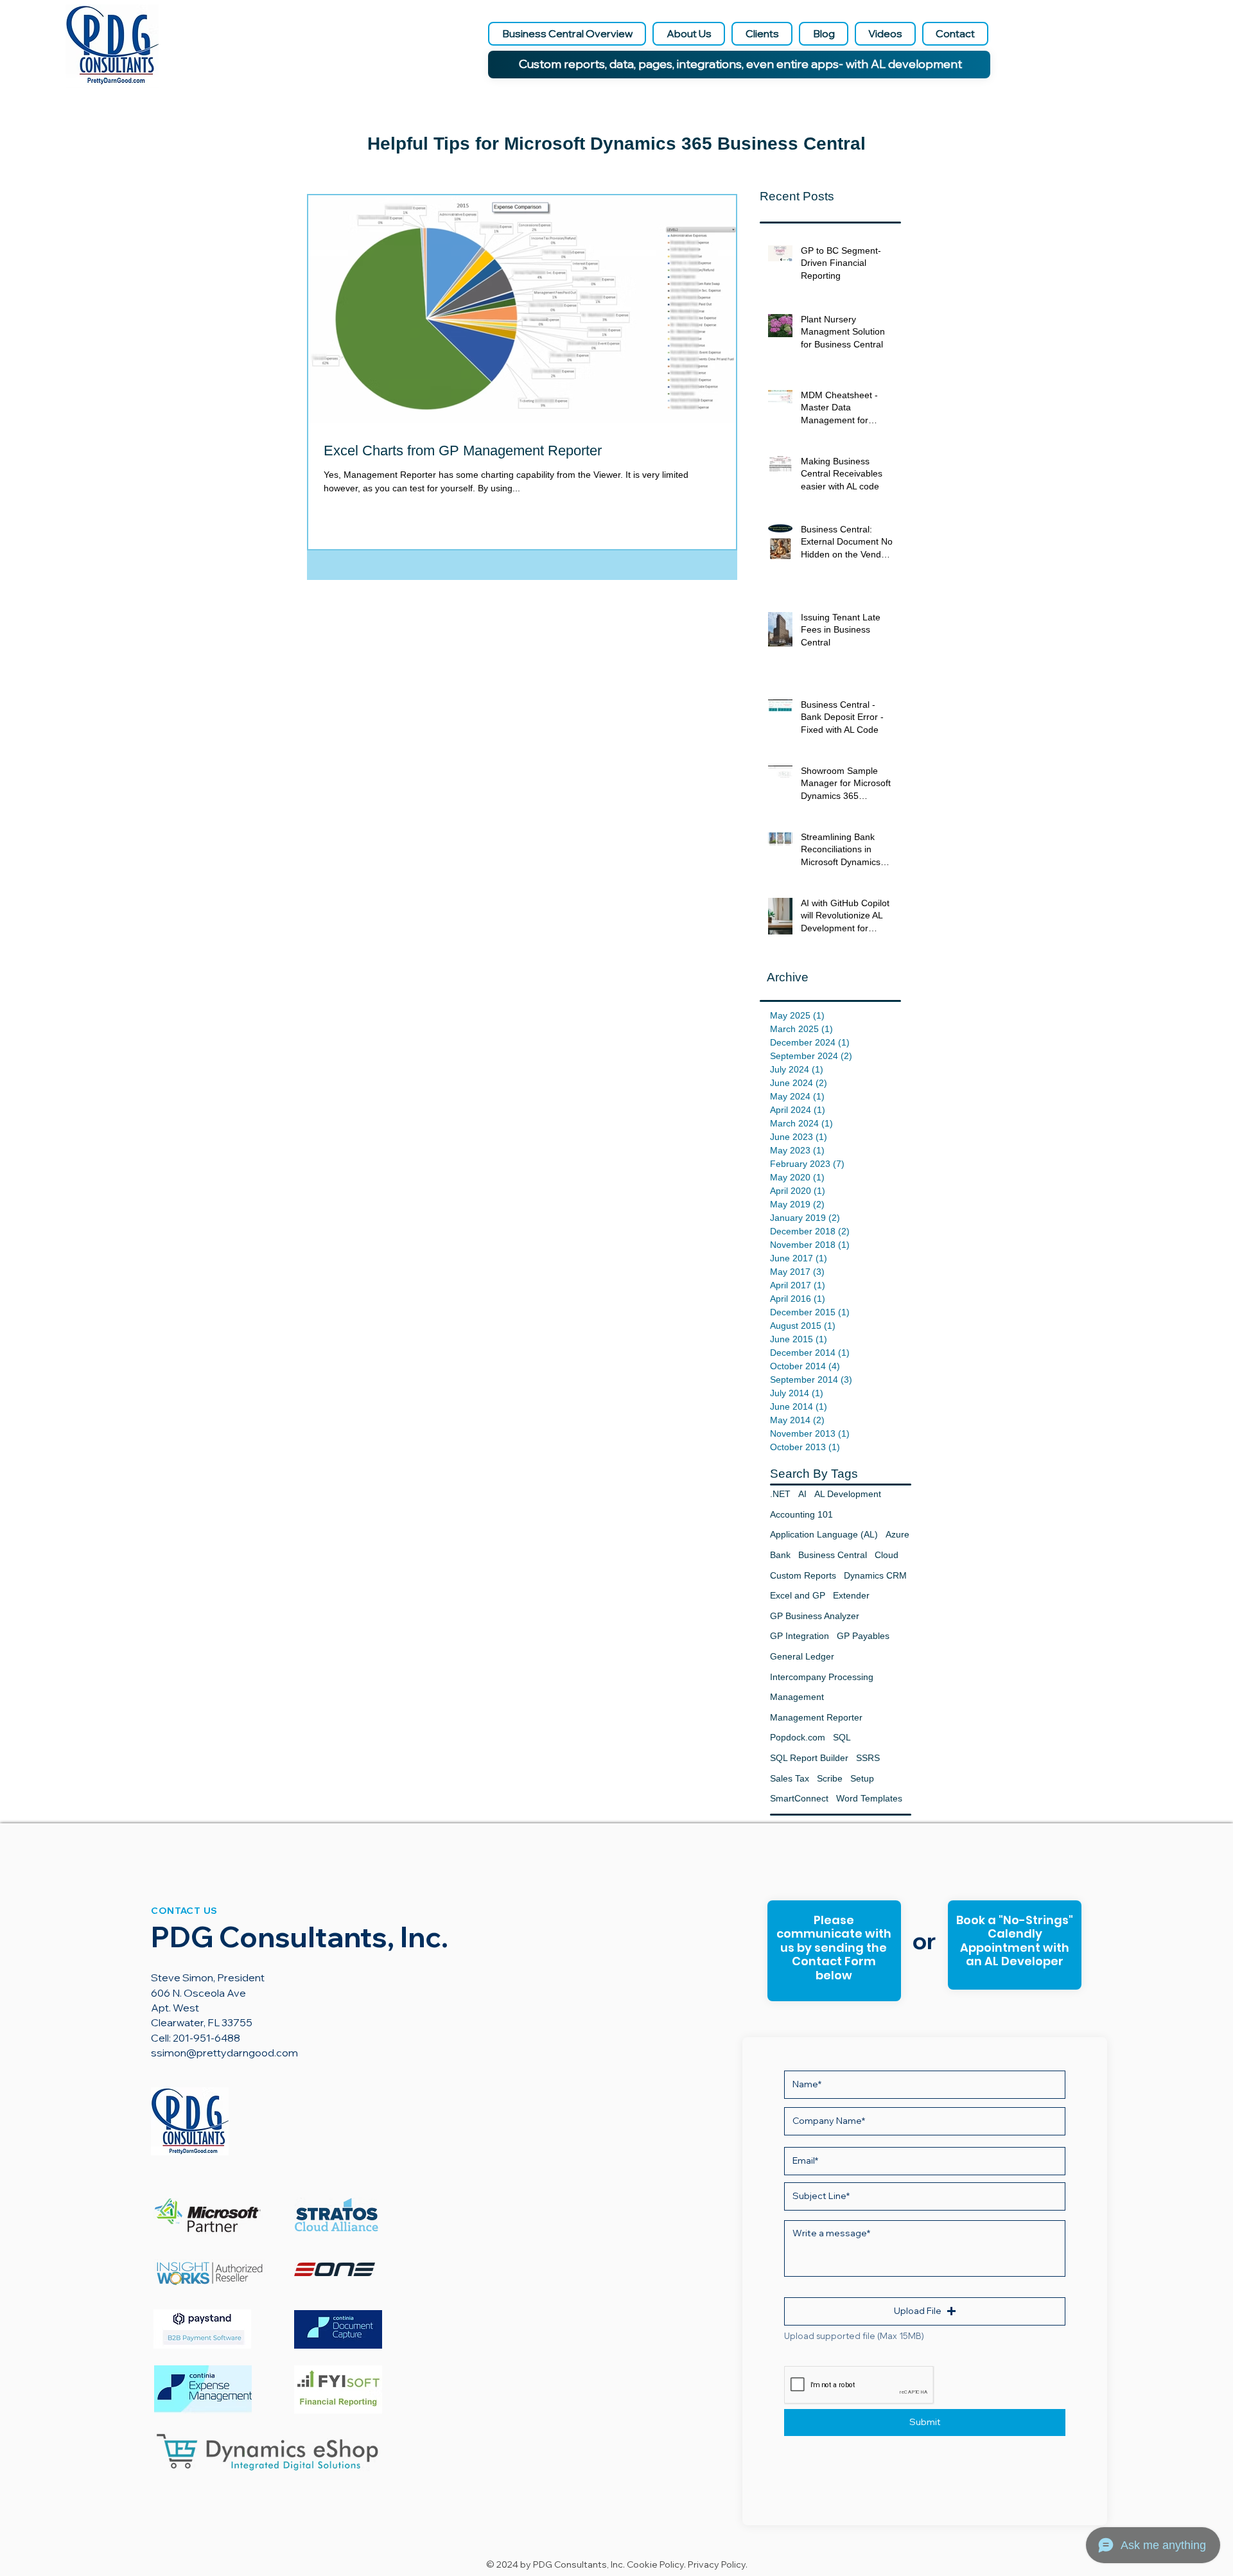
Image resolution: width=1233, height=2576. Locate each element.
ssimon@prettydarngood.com (224, 2053)
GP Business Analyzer (815, 1616)
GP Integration (800, 1636)
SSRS (868, 1758)
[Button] (1014, 1946)
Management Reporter (816, 1717)
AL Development (848, 1494)
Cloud (887, 1555)
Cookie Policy (655, 2564)
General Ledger (802, 1656)
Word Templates (869, 1798)
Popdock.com (798, 1737)
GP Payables (863, 1636)
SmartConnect (799, 1798)
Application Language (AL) (824, 1534)
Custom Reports (803, 1575)
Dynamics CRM (875, 1575)
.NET (780, 1494)
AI (802, 1494)
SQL (842, 1737)
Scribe (830, 1778)
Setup (862, 1778)
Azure (897, 1534)
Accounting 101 (801, 1514)
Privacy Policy (717, 2564)
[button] (925, 2311)
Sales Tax (790, 1778)
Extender (851, 1595)
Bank (780, 1555)
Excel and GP (798, 1595)
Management (797, 1697)
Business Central (833, 1555)
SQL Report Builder (809, 1758)
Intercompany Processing (822, 1677)
